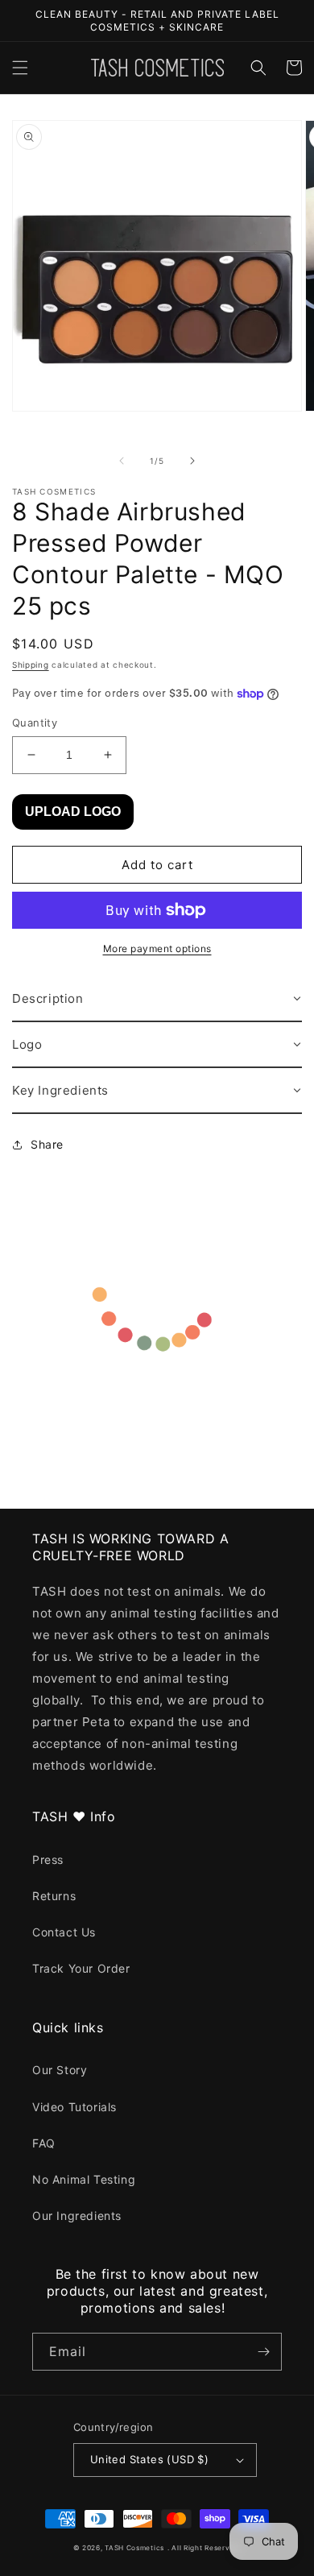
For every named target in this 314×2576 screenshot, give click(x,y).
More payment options (157, 948)
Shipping (31, 665)
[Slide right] (192, 461)
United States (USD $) (149, 2459)
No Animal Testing (84, 2179)
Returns (54, 1896)
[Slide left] (122, 461)
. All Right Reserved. (205, 2548)
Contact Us (64, 1932)
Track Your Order (81, 1968)
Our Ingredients (77, 2216)
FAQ (44, 2143)
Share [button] (47, 1144)
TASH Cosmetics (134, 2548)
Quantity (35, 723)
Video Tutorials (74, 2107)
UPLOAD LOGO (73, 812)
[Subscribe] (263, 2352)
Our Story (60, 2070)
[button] (20, 68)
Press (48, 1860)
